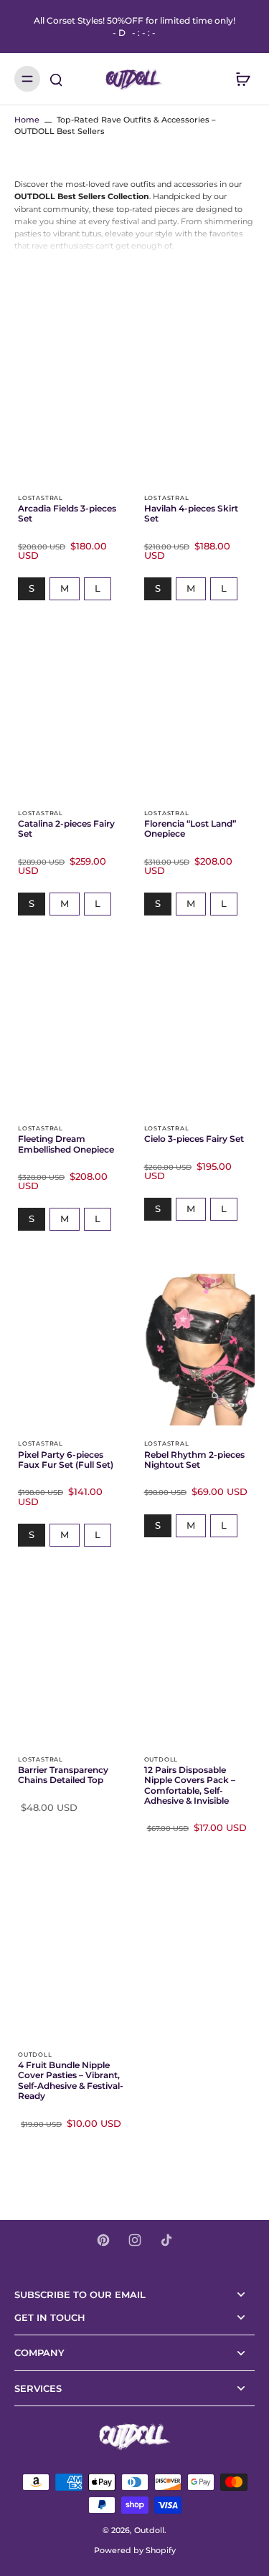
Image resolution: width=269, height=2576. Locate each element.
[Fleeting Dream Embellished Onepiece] (72, 1034)
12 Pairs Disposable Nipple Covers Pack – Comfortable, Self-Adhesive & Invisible (190, 1786)
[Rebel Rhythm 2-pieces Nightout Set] (198, 1350)
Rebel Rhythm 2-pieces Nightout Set (194, 1460)
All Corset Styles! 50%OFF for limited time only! (134, 27)
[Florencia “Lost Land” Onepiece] (198, 719)
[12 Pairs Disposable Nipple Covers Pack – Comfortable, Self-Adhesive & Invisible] (198, 1666)
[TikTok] (166, 2240)
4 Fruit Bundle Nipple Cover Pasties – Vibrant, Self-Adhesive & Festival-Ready (71, 2081)
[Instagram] (135, 2240)
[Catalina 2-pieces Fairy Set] (72, 719)
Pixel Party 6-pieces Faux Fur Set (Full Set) (66, 1460)
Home (27, 120)
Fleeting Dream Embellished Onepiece (66, 1144)
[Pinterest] (103, 2240)
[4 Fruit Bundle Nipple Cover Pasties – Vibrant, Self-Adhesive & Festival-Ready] (72, 1961)
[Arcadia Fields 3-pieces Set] (72, 404)
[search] (56, 79)
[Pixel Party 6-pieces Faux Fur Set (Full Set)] (72, 1350)
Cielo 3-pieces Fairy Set (194, 1139)
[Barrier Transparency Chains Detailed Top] (72, 1666)
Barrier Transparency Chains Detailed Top (63, 1775)
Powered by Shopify (135, 2550)
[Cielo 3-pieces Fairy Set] (198, 1034)
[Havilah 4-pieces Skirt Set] (198, 404)
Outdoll (149, 2530)
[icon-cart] (239, 79)
